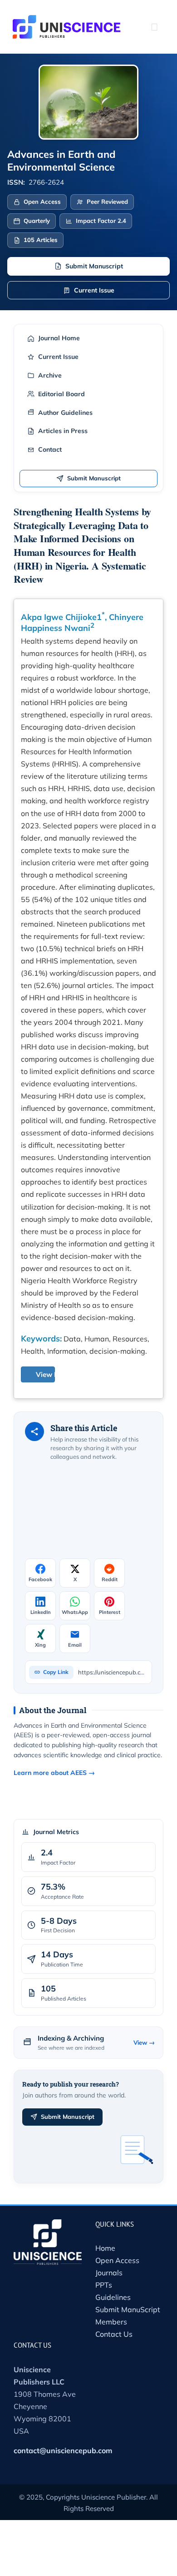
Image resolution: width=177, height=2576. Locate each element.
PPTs (104, 2285)
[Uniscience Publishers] (67, 21)
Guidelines (113, 2297)
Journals (109, 2273)
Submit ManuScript (128, 2309)
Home (105, 2248)
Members (111, 2322)
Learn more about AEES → (54, 1773)
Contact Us (114, 2334)
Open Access (117, 2260)
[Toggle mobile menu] (154, 27)
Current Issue (94, 290)
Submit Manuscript (94, 266)
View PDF (52, 1374)
